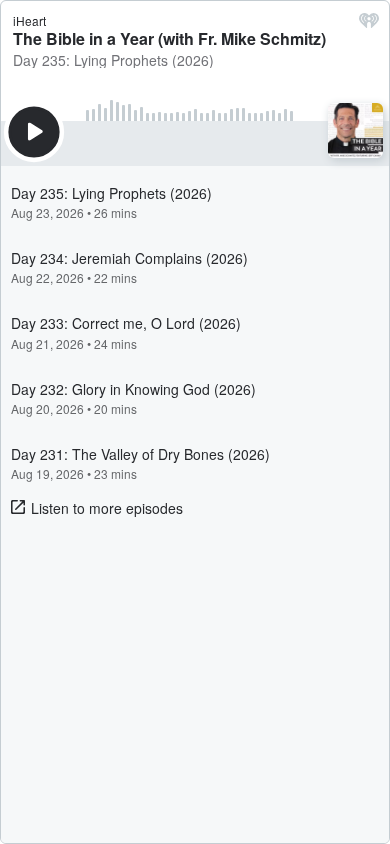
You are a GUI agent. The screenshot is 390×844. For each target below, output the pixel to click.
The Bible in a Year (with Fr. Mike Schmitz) (169, 38)
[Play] (34, 132)
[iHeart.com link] (369, 25)
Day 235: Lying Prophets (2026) (113, 60)
